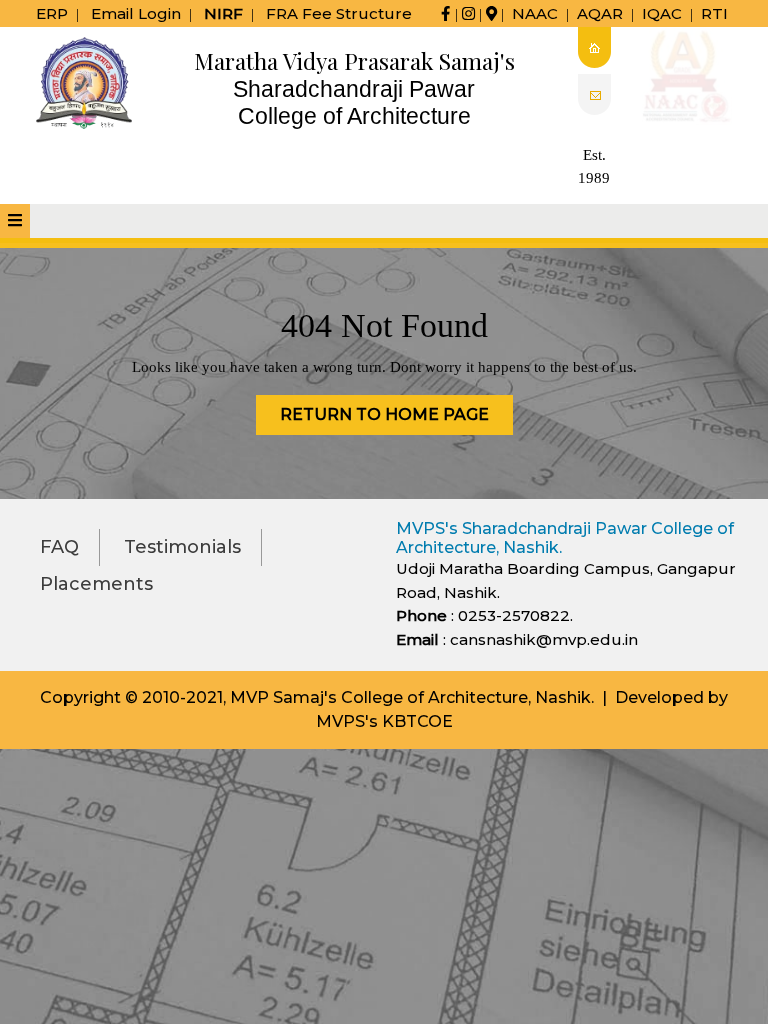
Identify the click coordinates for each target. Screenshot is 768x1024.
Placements (96, 584)
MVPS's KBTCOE (384, 721)
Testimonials (182, 547)
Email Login (136, 13)
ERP (52, 13)
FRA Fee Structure (339, 13)
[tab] (15, 221)
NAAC (535, 13)
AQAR (600, 13)
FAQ (59, 547)
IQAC (662, 13)
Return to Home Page (396, 420)
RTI (714, 13)
